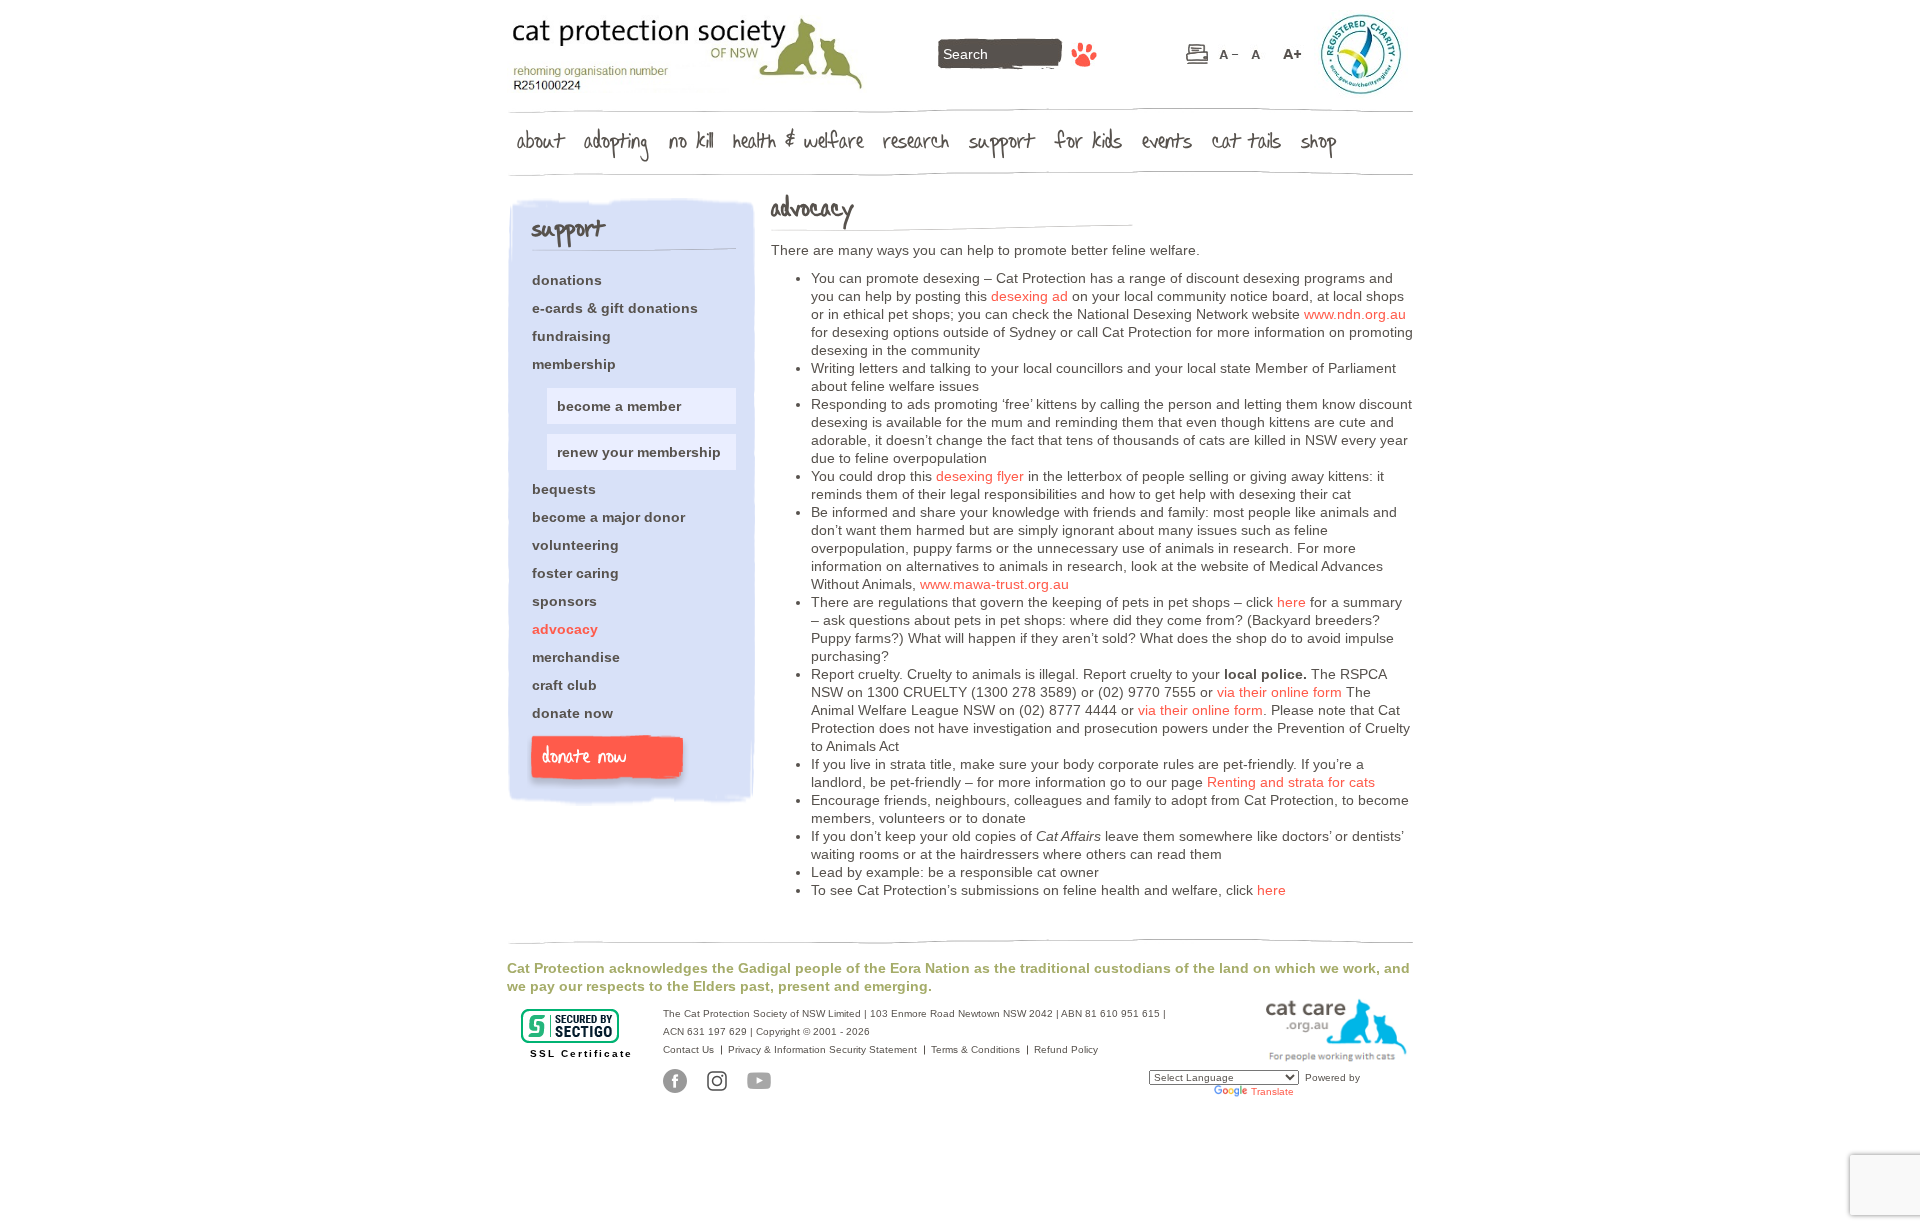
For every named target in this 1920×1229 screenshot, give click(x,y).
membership (574, 364)
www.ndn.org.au (1355, 314)
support (1001, 145)
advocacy (565, 629)
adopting (616, 145)
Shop (1318, 145)
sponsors (564, 601)
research (916, 145)
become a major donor (608, 517)
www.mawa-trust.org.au (994, 584)
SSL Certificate (581, 1053)
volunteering (575, 545)
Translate (1272, 1091)
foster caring (575, 573)
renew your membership (639, 452)
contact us (688, 1049)
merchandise (576, 657)
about (540, 145)
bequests (564, 489)
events (1167, 145)
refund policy (1066, 1049)
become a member (619, 406)
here (1293, 602)
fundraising (571, 336)
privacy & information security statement (822, 1049)
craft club (564, 685)
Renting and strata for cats (1291, 782)
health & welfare (798, 145)
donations (567, 280)
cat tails (1246, 145)
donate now (572, 713)
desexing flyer (980, 476)
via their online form (1279, 692)
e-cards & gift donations (615, 308)
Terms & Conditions (975, 1049)
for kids (1088, 145)
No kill (691, 145)
